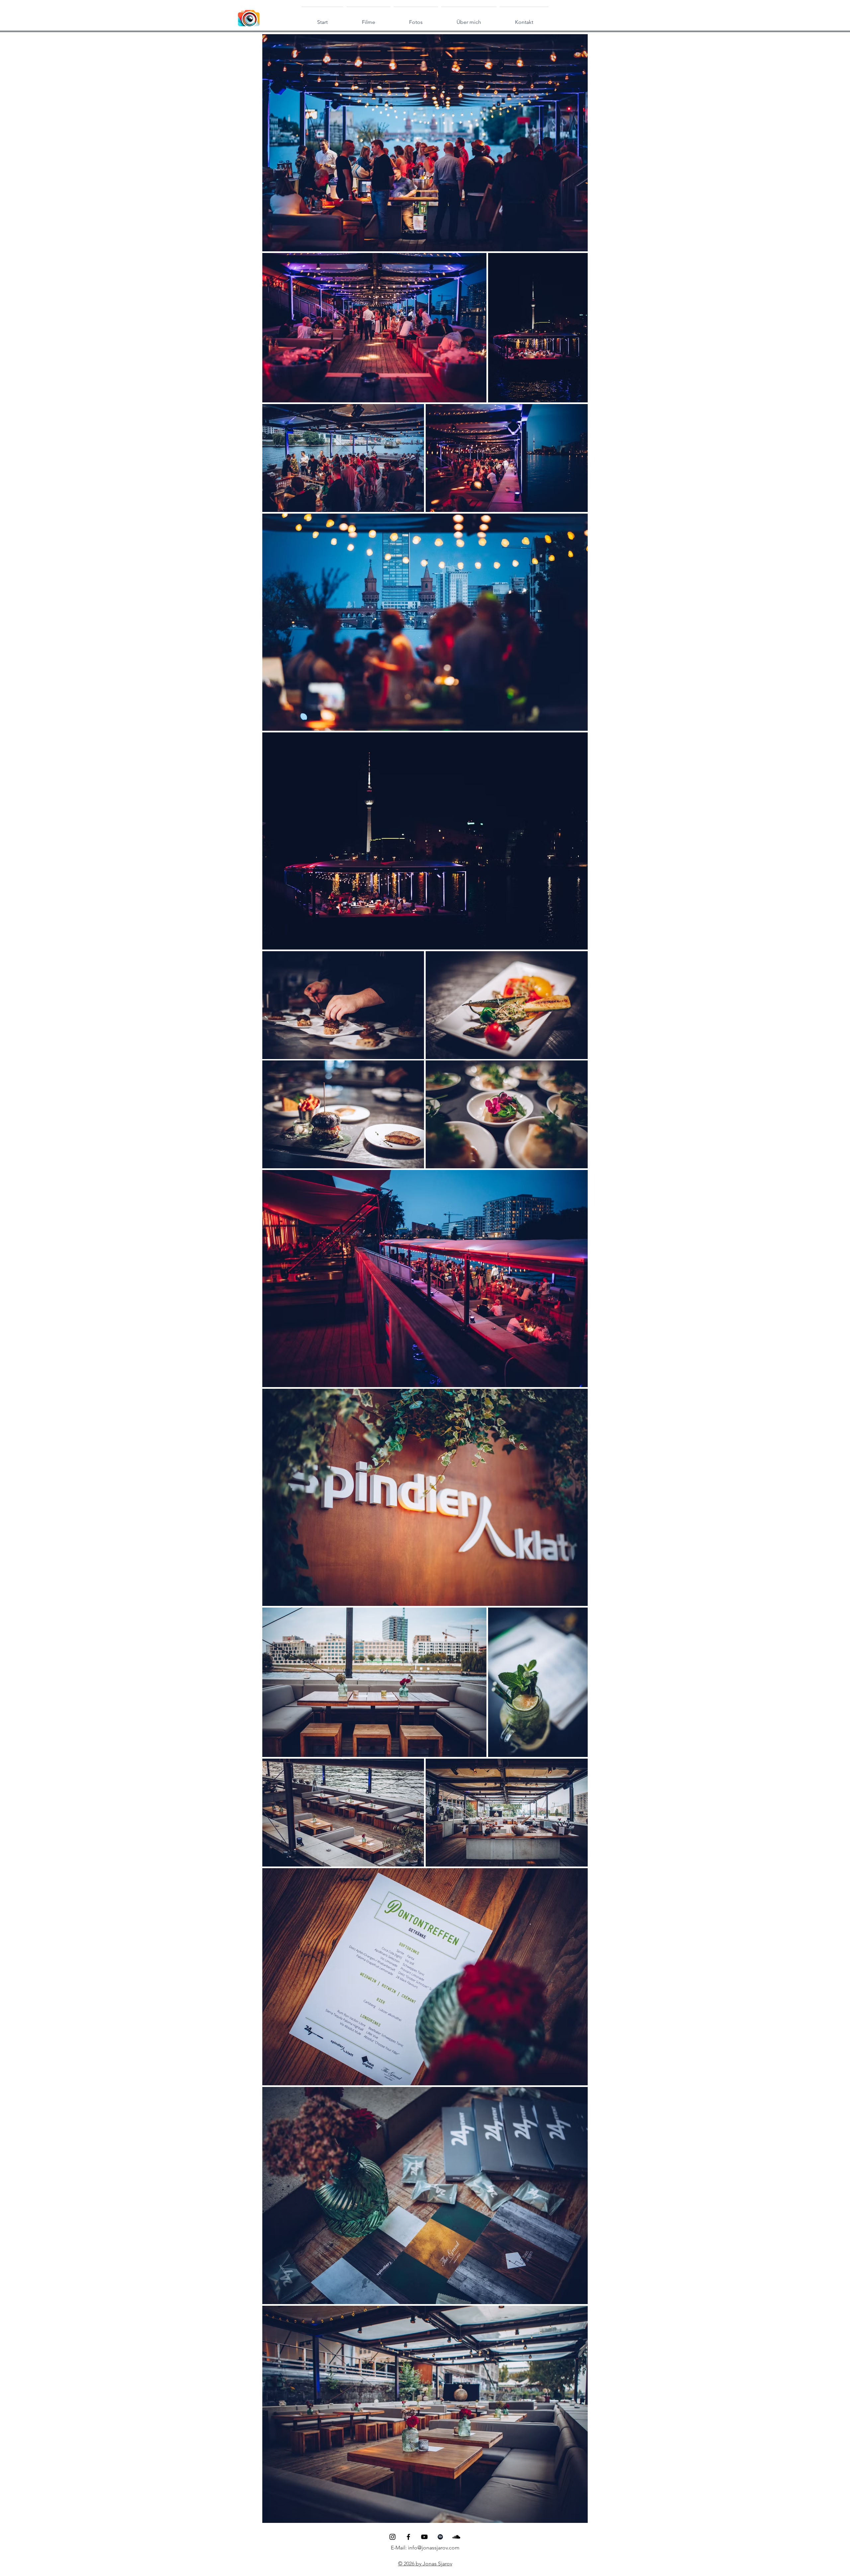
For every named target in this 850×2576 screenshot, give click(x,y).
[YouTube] (424, 2537)
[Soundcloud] (456, 2537)
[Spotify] (440, 2537)
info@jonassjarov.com (434, 2548)
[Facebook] (408, 2537)
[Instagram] (392, 2537)
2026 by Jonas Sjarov (427, 2564)
